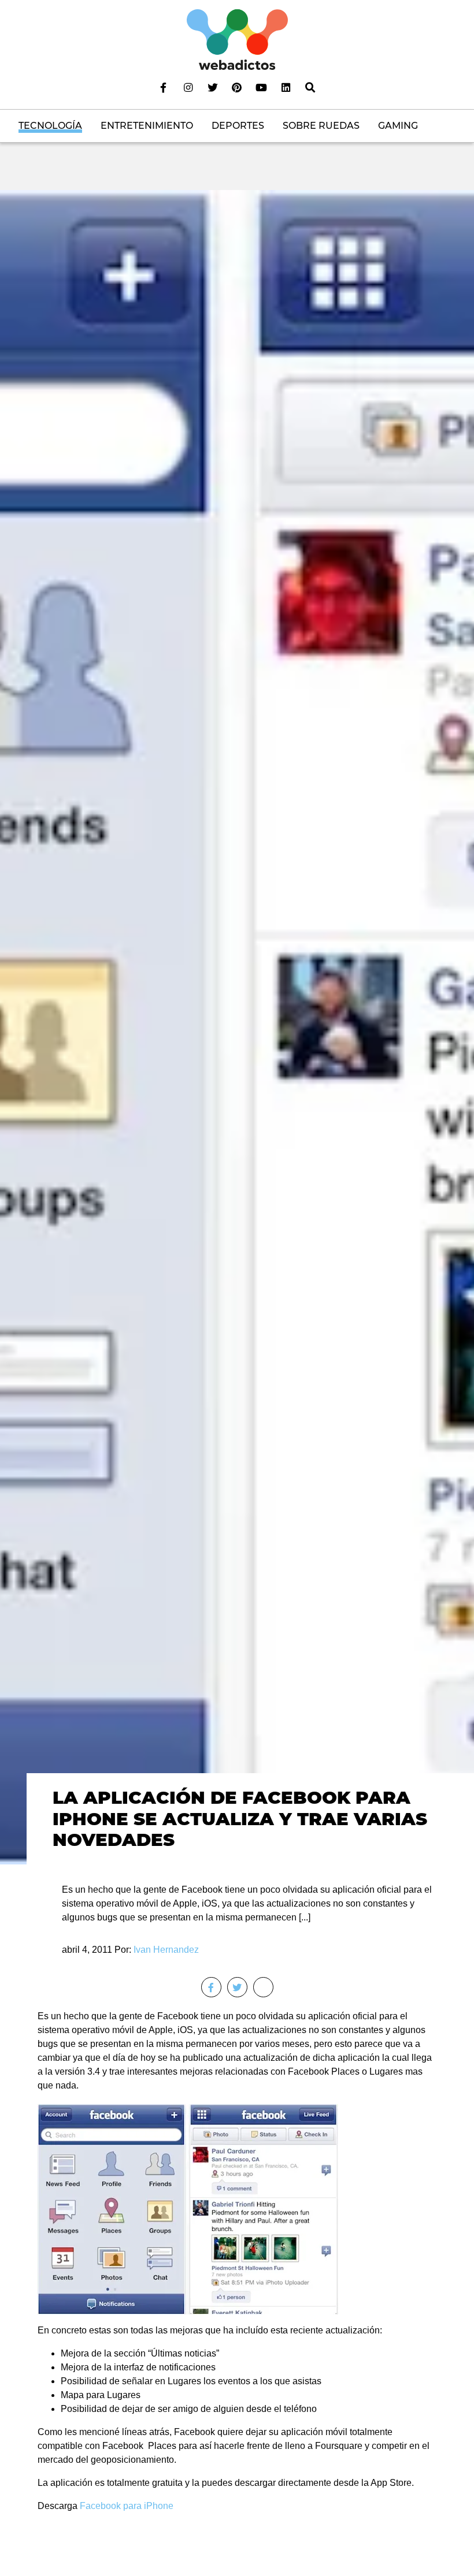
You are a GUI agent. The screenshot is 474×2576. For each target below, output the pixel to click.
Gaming (398, 126)
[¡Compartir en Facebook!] (211, 1987)
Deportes (238, 126)
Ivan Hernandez (166, 1950)
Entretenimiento (147, 126)
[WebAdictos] (237, 39)
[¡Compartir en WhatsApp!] (263, 1987)
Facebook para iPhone (125, 2506)
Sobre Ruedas (321, 126)
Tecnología (50, 126)
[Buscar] (310, 87)
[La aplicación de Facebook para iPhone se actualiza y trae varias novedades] (237, 1027)
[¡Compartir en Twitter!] (237, 1987)
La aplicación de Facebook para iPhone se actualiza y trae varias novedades (240, 1819)
